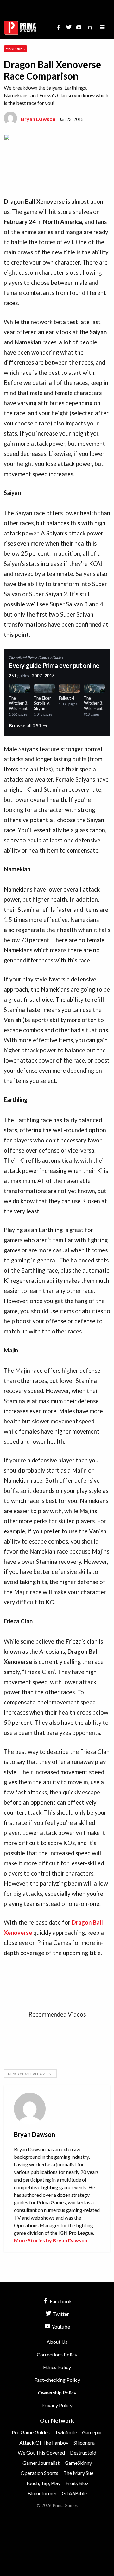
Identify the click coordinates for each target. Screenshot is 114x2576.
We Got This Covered (41, 2453)
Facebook (60, 2301)
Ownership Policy (57, 2392)
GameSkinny (78, 2463)
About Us (57, 2342)
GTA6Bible (74, 2493)
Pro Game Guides (31, 2432)
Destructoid (83, 2453)
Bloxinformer (42, 2493)
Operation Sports (39, 2473)
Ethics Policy (57, 2367)
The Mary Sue (78, 2473)
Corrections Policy (57, 2354)
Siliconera (84, 2442)
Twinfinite (66, 2432)
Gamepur (92, 2432)
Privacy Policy (57, 2405)
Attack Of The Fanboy (44, 2442)
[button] (102, 27)
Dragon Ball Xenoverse (30, 2074)
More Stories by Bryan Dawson (51, 2240)
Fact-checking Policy (57, 2380)
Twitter (60, 2314)
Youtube (60, 2327)
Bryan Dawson (38, 119)
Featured (16, 49)
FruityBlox (77, 2483)
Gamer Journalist (41, 2463)
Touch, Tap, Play (43, 2483)
